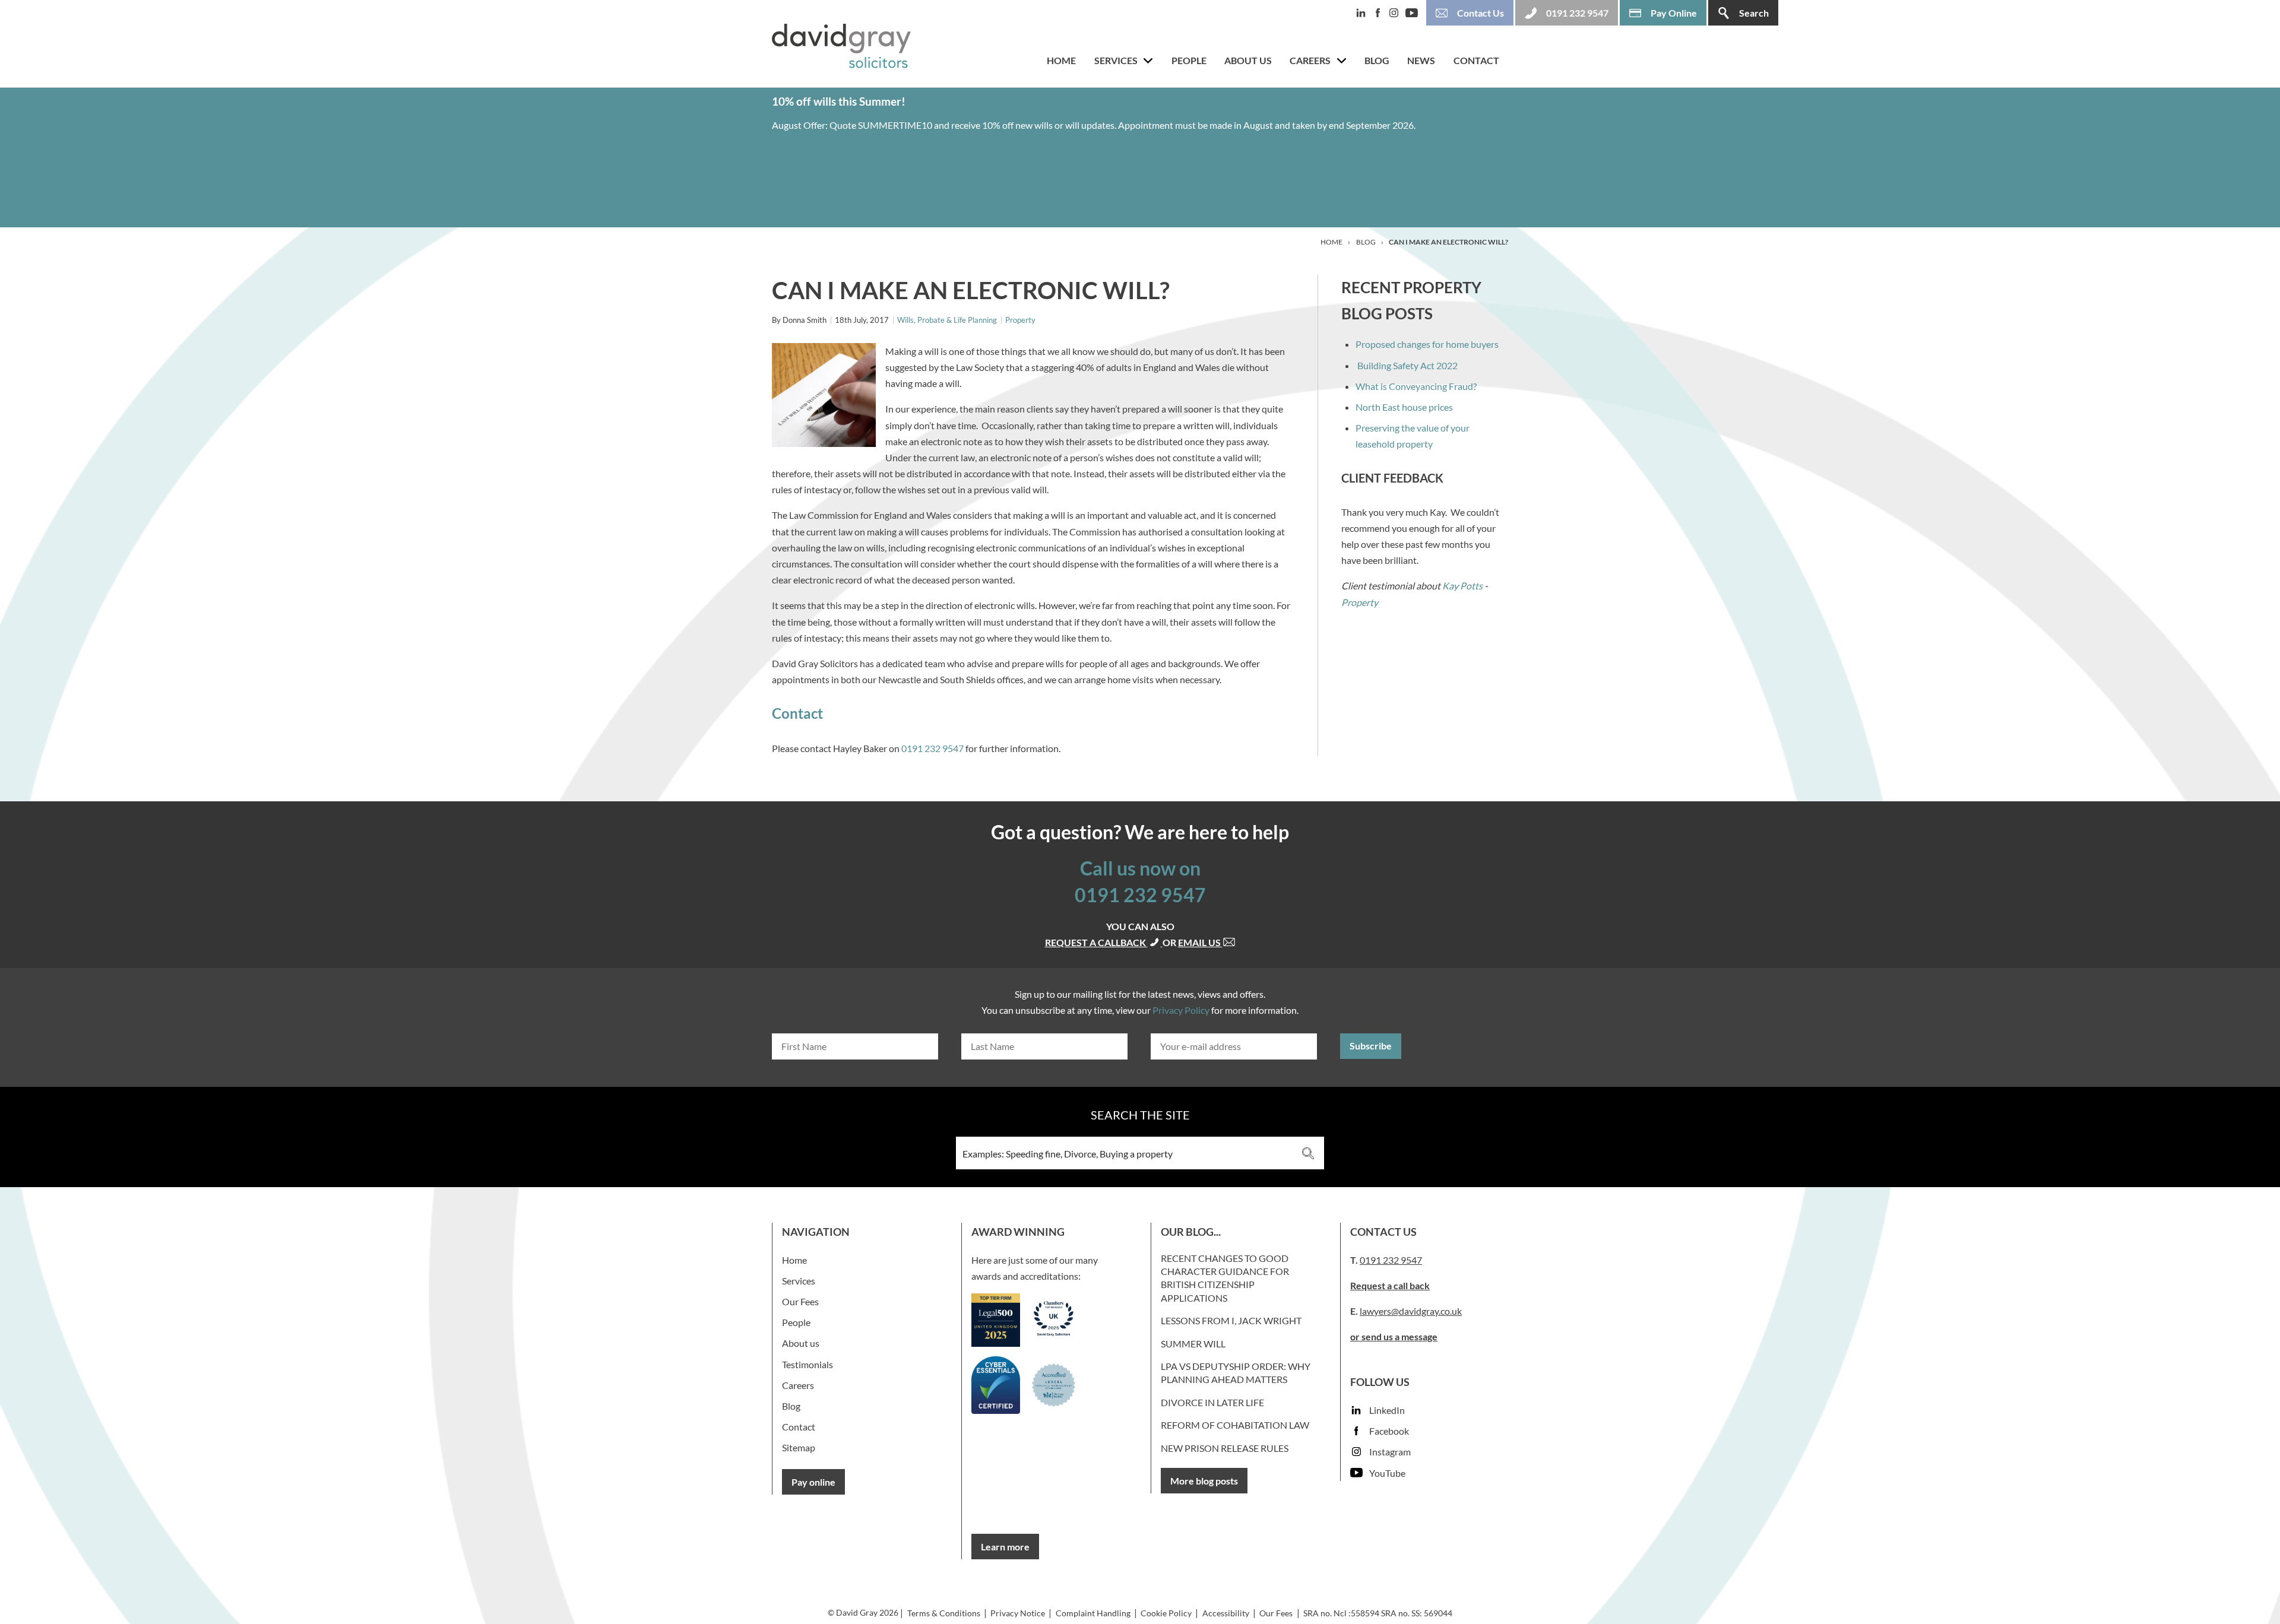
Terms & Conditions (944, 1613)
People (1189, 60)
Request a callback (1096, 942)
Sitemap (799, 1447)
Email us (1200, 942)
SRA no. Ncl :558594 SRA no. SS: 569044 (1378, 1613)
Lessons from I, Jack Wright (1231, 1320)
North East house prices (1404, 407)
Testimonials (807, 1364)
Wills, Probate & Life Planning (947, 320)
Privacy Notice (1018, 1613)
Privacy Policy (1181, 1010)
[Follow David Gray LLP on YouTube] (1415, 13)
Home (1061, 60)
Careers (1310, 60)
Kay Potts (1462, 586)
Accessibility (1226, 1613)
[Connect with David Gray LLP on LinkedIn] (1364, 13)
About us (1248, 60)
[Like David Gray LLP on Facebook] (1381, 13)
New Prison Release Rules (1225, 1448)
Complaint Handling (1093, 1613)
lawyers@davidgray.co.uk (1411, 1311)
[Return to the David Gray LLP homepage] (841, 48)
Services (1116, 60)
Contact (1476, 60)
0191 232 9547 (932, 748)
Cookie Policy (1166, 1613)
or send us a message (1394, 1336)
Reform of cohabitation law (1235, 1425)
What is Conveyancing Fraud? (1416, 386)
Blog (1377, 60)
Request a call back (1390, 1285)
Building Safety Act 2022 (1407, 365)
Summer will (1193, 1344)
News (1421, 60)
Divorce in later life (1212, 1402)
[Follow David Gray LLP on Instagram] (1397, 13)
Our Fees (800, 1301)
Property (1020, 320)
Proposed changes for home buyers (1427, 344)
